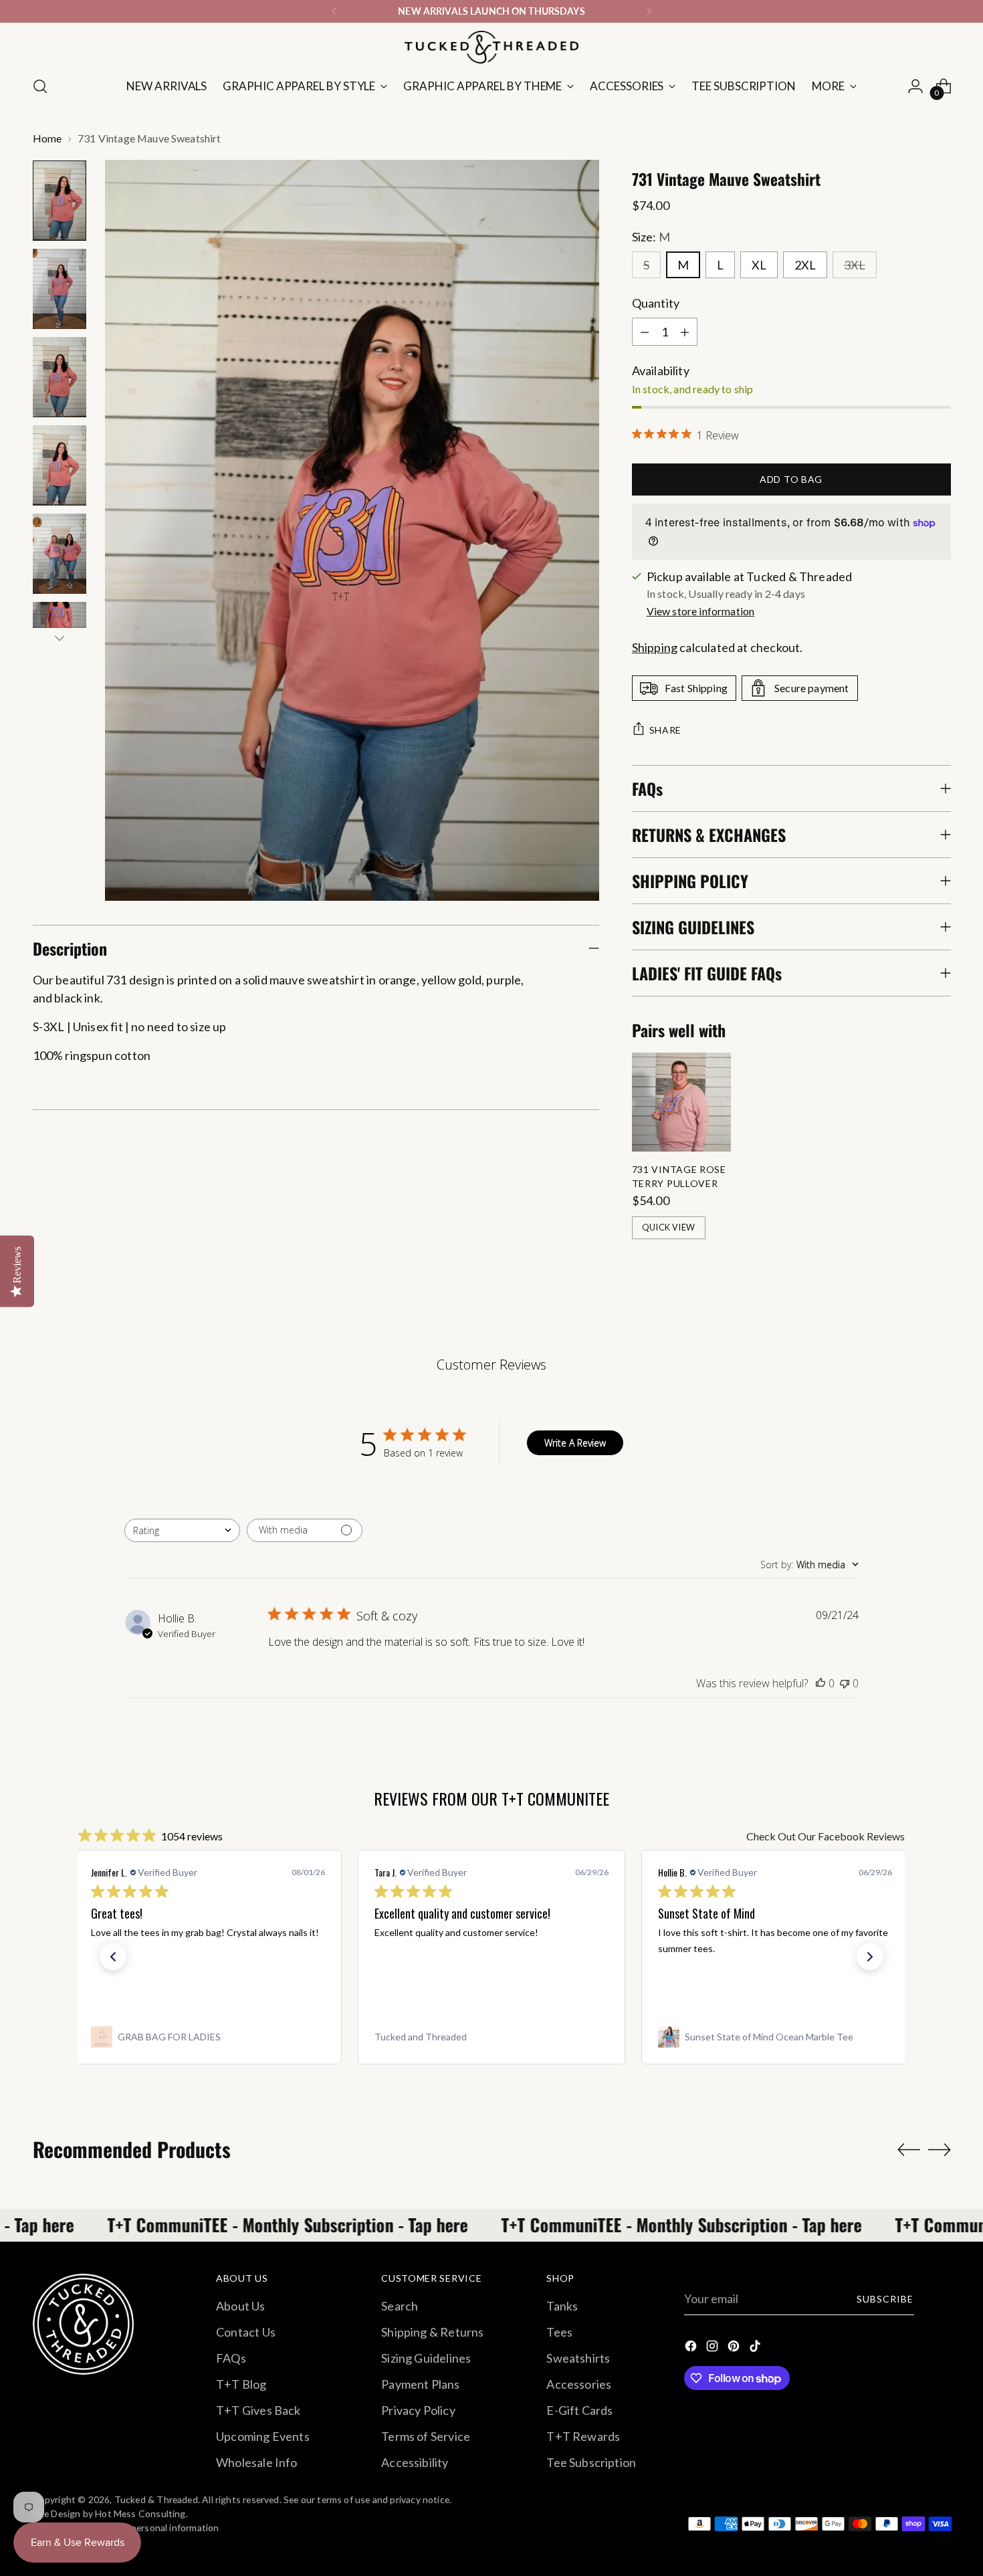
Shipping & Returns (432, 2332)
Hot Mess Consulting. (141, 2513)
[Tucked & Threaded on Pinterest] (735, 2348)
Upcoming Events (263, 2436)
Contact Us (246, 2332)
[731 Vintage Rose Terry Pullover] (681, 1102)
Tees (559, 2332)
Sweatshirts (578, 2358)
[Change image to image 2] (60, 289)
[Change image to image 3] (60, 377)
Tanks (562, 2306)
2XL (805, 265)
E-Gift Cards (579, 2410)
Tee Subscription (591, 2462)
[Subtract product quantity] (645, 332)
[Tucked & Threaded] (491, 47)
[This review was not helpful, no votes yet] (845, 1683)
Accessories (579, 2384)
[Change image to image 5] (60, 554)
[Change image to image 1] (60, 201)
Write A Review (575, 1443)
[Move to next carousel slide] (940, 2149)
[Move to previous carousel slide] (909, 2150)
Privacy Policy (418, 2410)
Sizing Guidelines (426, 2358)
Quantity (656, 303)
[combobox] (182, 1530)
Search (400, 2306)
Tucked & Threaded (156, 2499)
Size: (651, 237)
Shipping (655, 647)
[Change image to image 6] (60, 620)
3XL (855, 265)
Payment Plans (420, 2384)
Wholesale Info (257, 2462)
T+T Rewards (583, 2436)
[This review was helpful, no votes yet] (821, 1683)
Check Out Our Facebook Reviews (826, 1836)
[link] (208, 2037)
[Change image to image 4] (60, 465)
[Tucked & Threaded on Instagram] (714, 2348)
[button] (113, 1957)
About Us (240, 2306)
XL (759, 265)
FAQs (231, 2358)
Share (666, 730)
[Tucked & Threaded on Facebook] (692, 2348)
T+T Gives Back (258, 2410)
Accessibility (415, 2462)
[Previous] (334, 11)
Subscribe (885, 2299)
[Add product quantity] (685, 332)
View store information (701, 611)
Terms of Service (426, 2436)
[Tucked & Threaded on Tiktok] (756, 2348)
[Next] (649, 11)
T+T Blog (241, 2384)
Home (47, 138)
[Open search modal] (40, 86)
